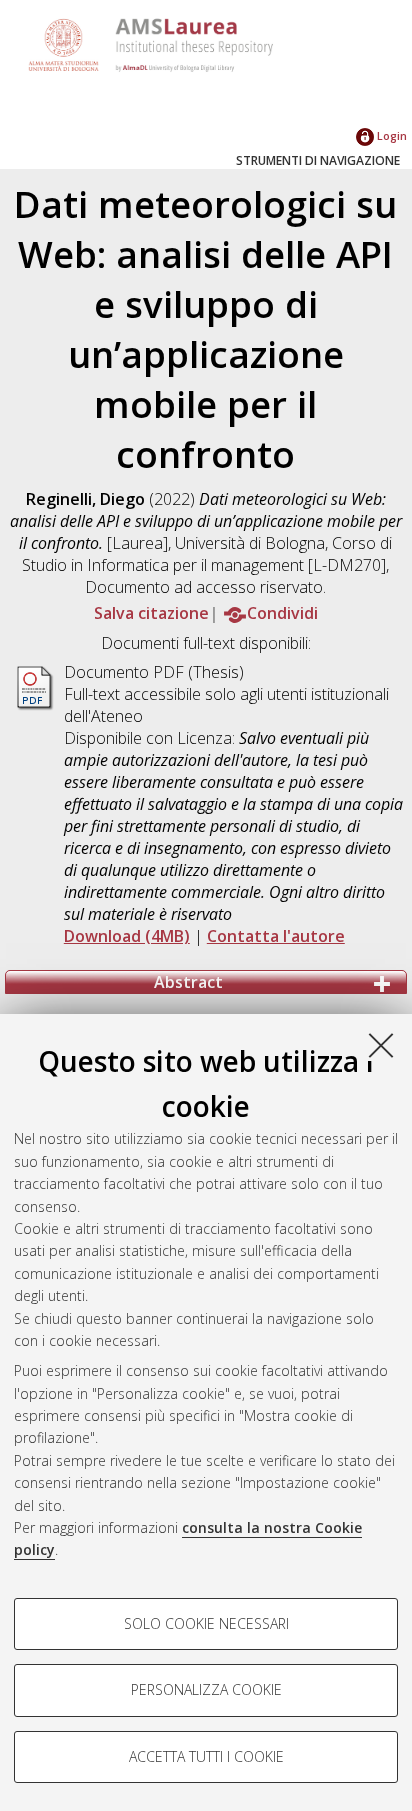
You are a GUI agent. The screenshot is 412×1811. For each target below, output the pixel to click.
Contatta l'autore (276, 936)
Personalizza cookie (206, 1689)
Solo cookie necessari (206, 1623)
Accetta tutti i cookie (206, 1756)
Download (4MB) (127, 936)
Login (390, 135)
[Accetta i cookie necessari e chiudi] (381, 1045)
